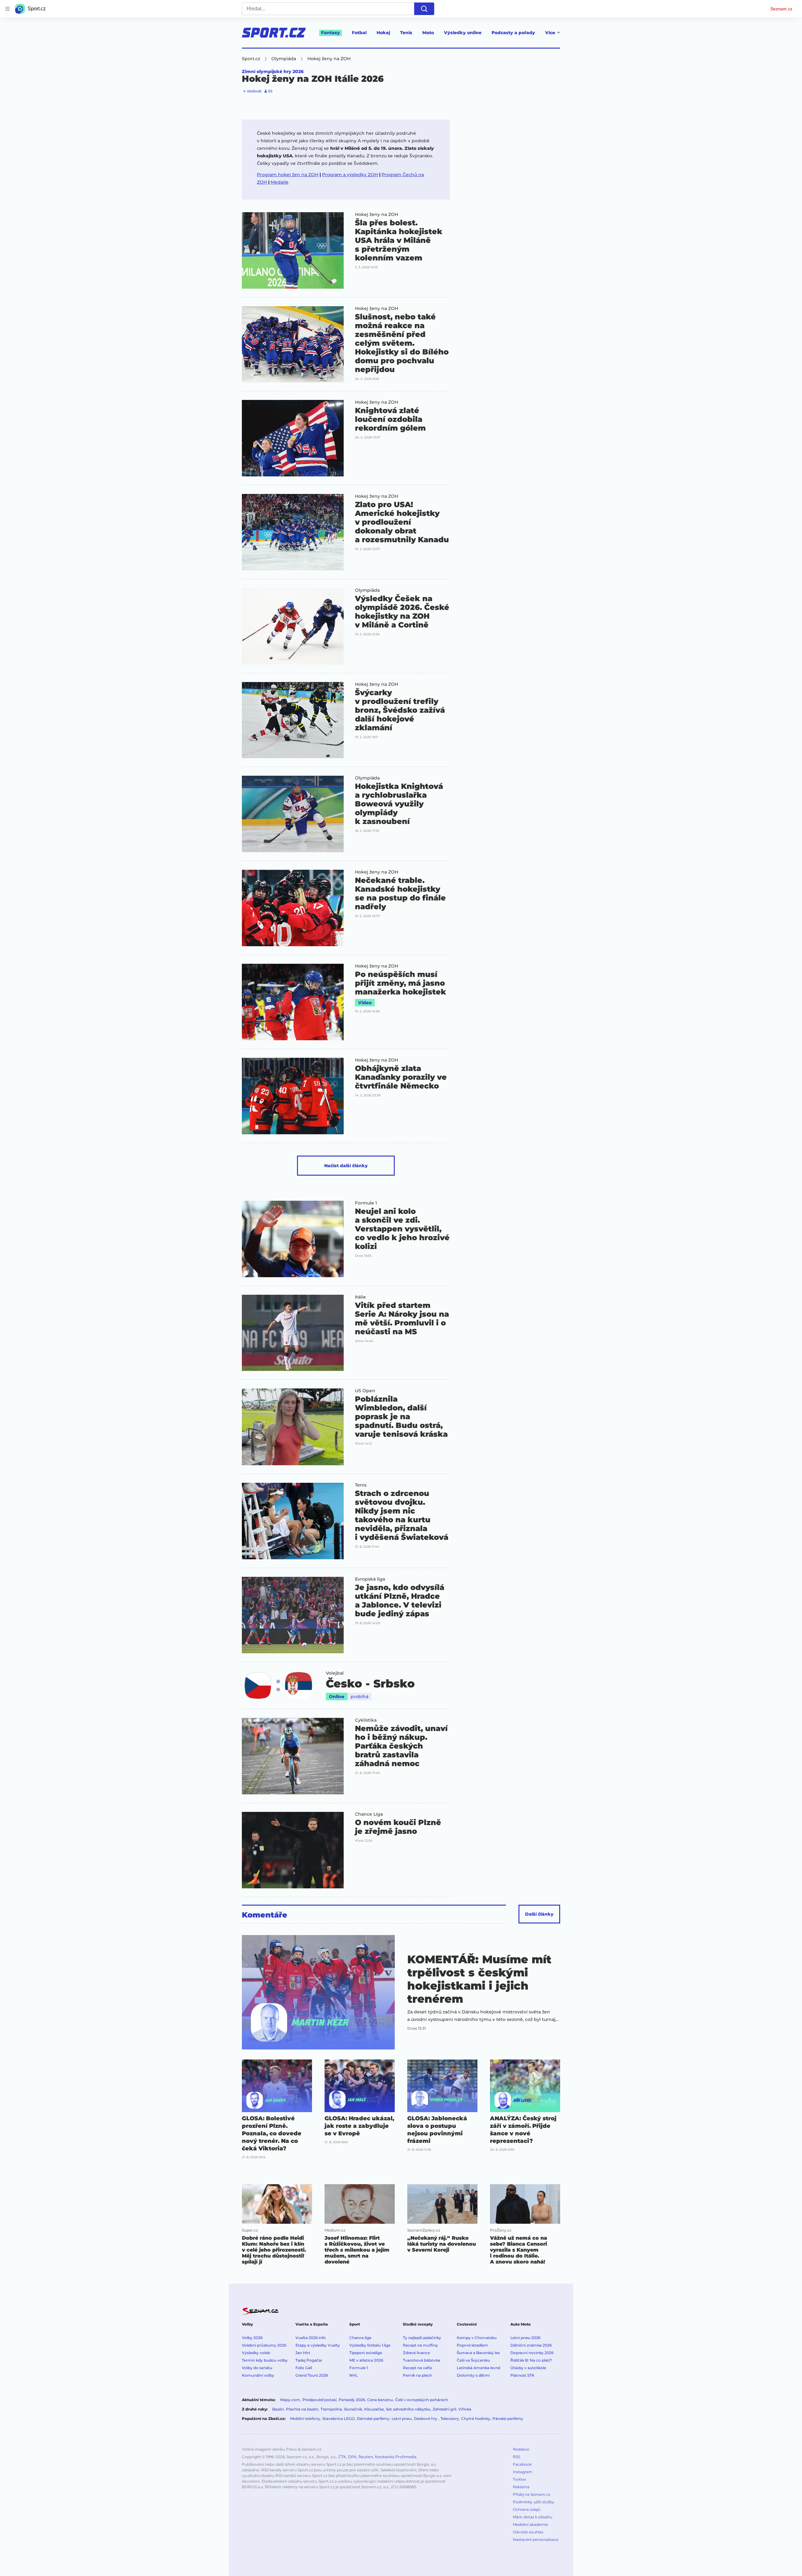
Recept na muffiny (420, 2345)
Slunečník (353, 2409)
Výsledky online (463, 33)
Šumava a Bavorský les (478, 2353)
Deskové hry (426, 2419)
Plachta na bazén (302, 2409)
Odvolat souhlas (528, 2532)
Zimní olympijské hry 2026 (273, 71)
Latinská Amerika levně (479, 2368)
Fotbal (359, 33)
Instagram (523, 2472)
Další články (539, 1914)
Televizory (450, 2419)
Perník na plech (417, 2375)
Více (550, 33)
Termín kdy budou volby (265, 2360)
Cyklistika (366, 1720)
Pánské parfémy (508, 2419)
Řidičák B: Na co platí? (531, 2360)
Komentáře (265, 1915)
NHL (354, 2375)
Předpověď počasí (319, 2400)
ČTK (342, 2457)
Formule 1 (366, 1203)
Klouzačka (374, 2409)
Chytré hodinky (476, 2419)
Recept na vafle (417, 2368)
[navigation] (8, 9)
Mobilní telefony (305, 2419)
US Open (365, 1391)
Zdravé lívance (416, 2353)
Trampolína (331, 2409)
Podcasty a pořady (513, 33)
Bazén (278, 2409)
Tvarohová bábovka (422, 2360)
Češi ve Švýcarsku (473, 2360)
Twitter (520, 2479)
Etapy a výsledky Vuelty (318, 2345)
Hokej (383, 33)
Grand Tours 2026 (312, 2375)
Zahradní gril (444, 2409)
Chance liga (360, 2338)
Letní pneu (402, 2419)
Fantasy (331, 33)
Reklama (521, 2487)
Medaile (280, 182)
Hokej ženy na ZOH (377, 214)
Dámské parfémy (373, 2419)
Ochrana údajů (527, 2509)
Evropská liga (370, 1579)
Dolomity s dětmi (473, 2375)
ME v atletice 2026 (366, 2360)
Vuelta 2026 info (311, 2338)
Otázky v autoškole (528, 2368)
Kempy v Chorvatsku (477, 2338)
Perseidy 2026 (352, 2400)
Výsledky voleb (256, 2353)
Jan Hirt (303, 2353)
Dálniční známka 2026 (531, 2345)
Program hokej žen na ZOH (288, 175)
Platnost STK (522, 2375)
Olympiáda (367, 590)
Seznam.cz (781, 9)
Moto (428, 33)
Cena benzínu (380, 2400)
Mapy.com (290, 2400)
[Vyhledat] (424, 9)
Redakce (521, 2449)
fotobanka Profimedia (396, 2457)
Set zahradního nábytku (408, 2409)
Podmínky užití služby (534, 2502)
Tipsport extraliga (366, 2353)
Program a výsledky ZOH (350, 175)
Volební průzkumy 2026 (264, 2345)
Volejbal (335, 1673)
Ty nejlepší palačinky (422, 2338)
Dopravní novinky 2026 (532, 2353)
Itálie (360, 1297)
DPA (352, 2457)
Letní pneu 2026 (525, 2338)
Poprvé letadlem (472, 2345)
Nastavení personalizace (536, 2539)
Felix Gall (304, 2368)
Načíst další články (346, 1166)
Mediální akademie (530, 2524)
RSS (516, 2457)
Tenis (406, 33)
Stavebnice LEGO (339, 2419)
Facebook (522, 2464)
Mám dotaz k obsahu (533, 2517)
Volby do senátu (257, 2368)
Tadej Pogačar (309, 2360)
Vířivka (465, 2409)
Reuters (366, 2457)
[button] (293, 250)
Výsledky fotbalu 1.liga (370, 2345)
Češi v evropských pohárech (422, 2400)
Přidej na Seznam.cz (532, 2494)
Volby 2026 (252, 2338)
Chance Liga (369, 1814)
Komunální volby (258, 2375)
